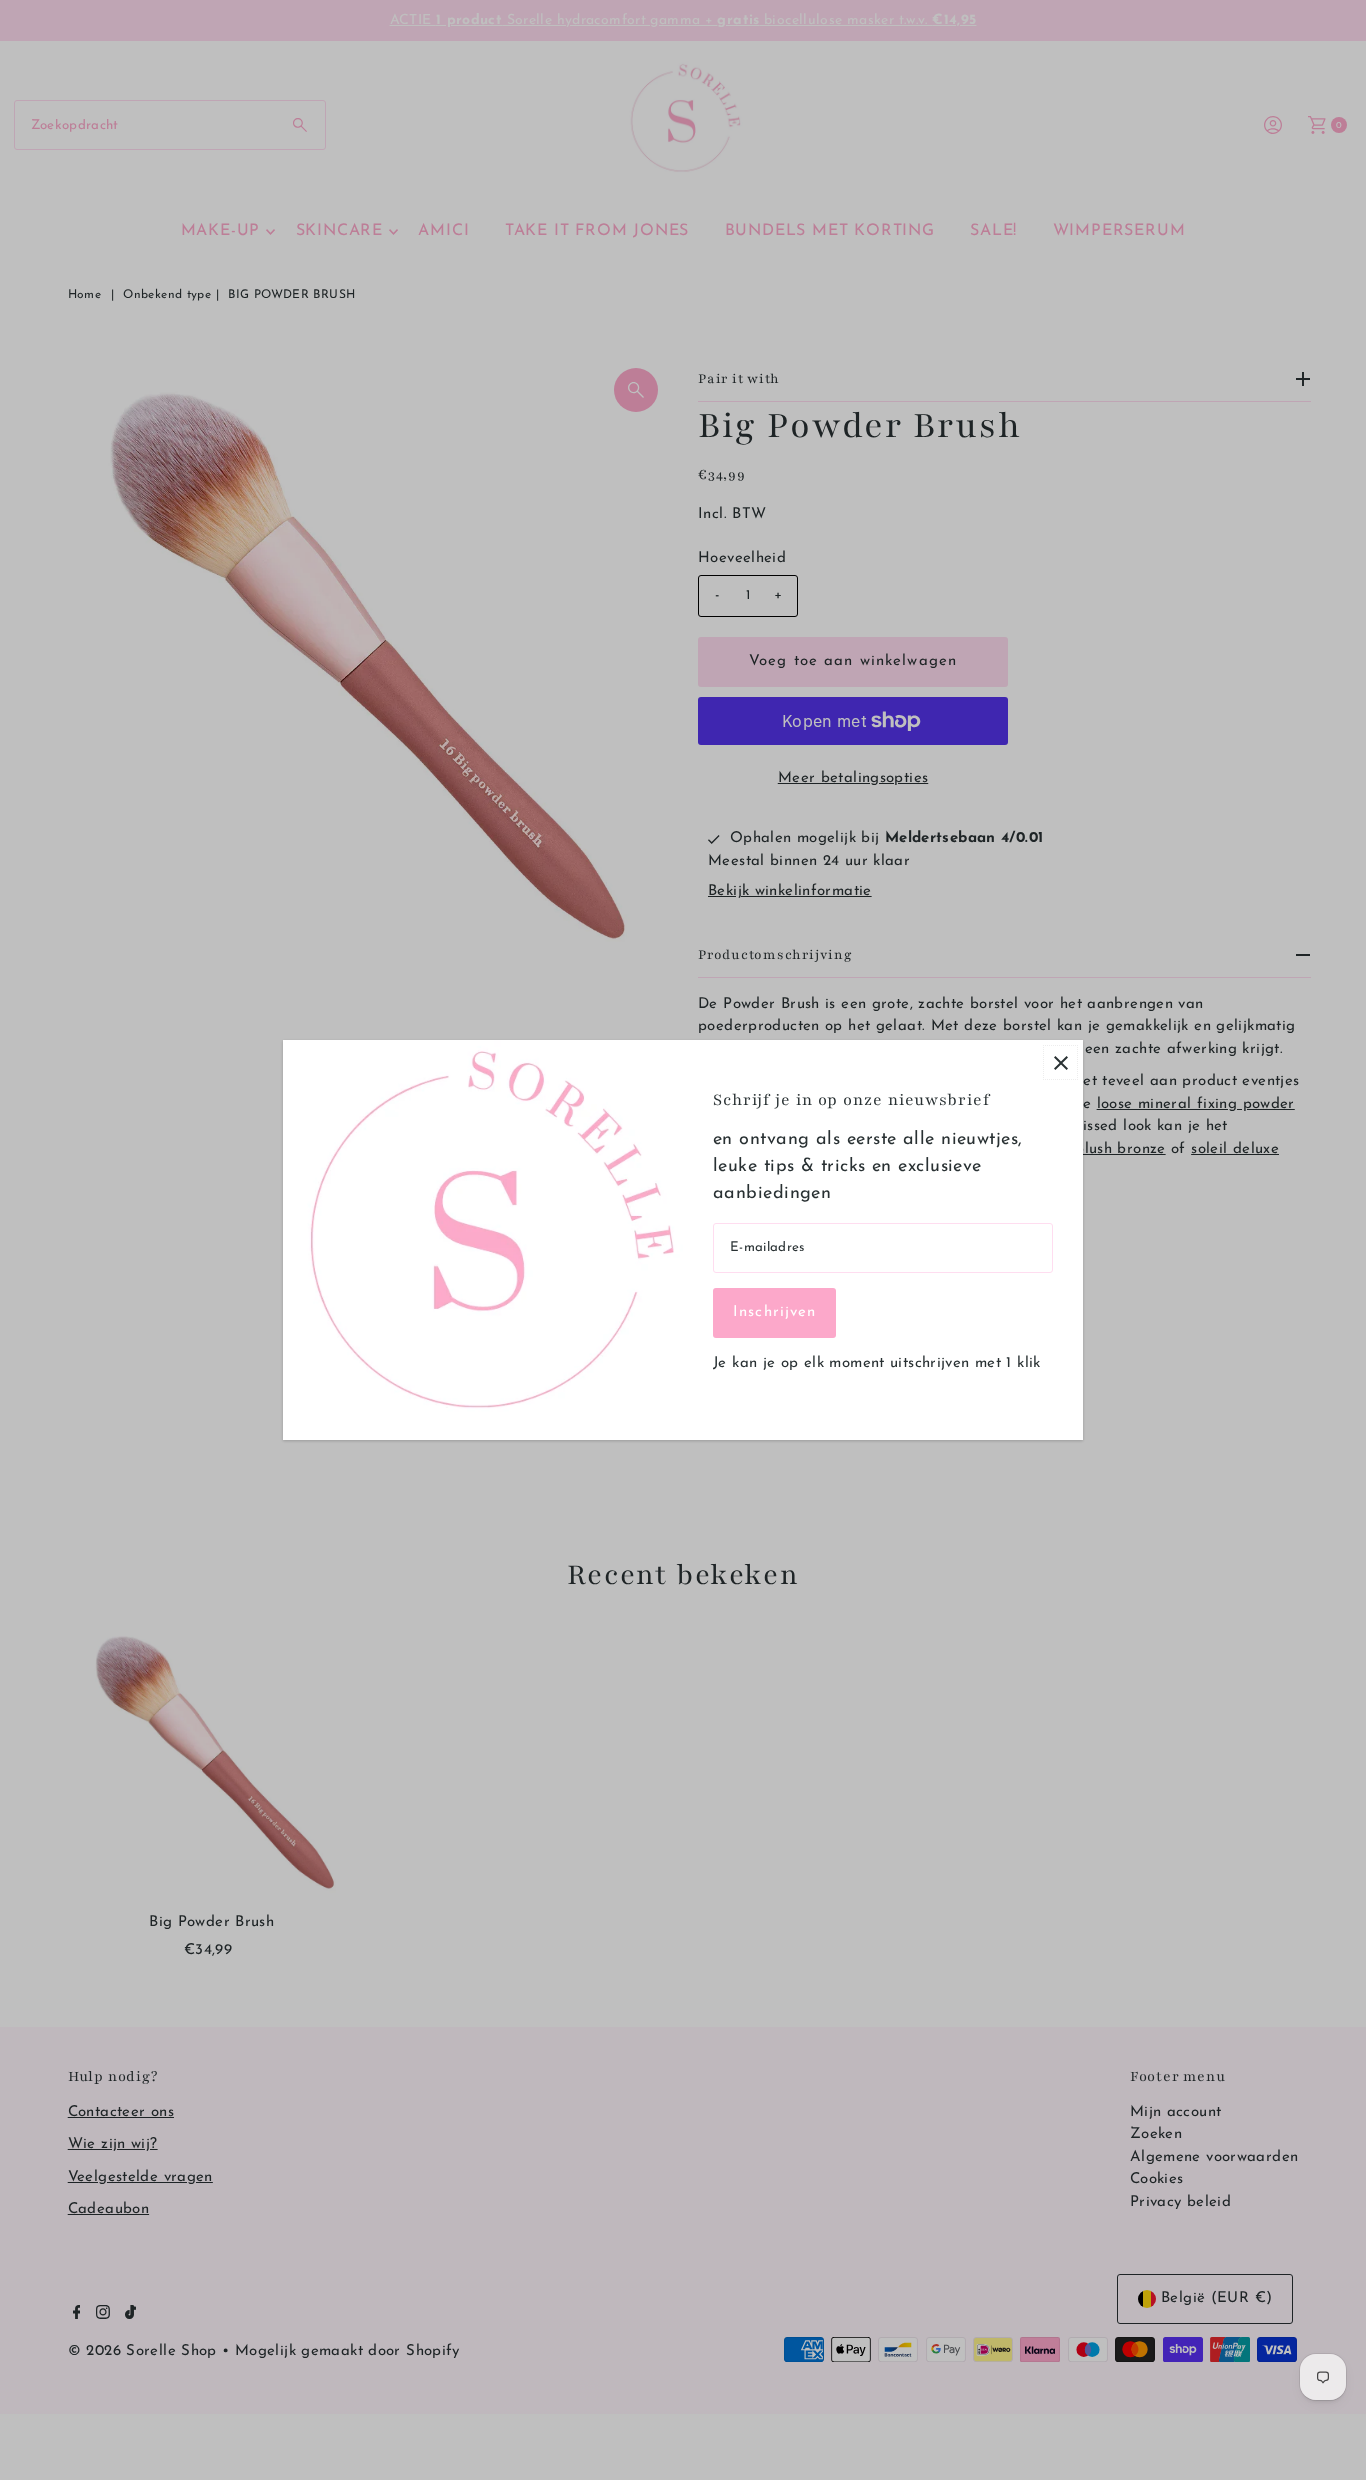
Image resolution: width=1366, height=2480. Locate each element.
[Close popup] (1060, 1062)
